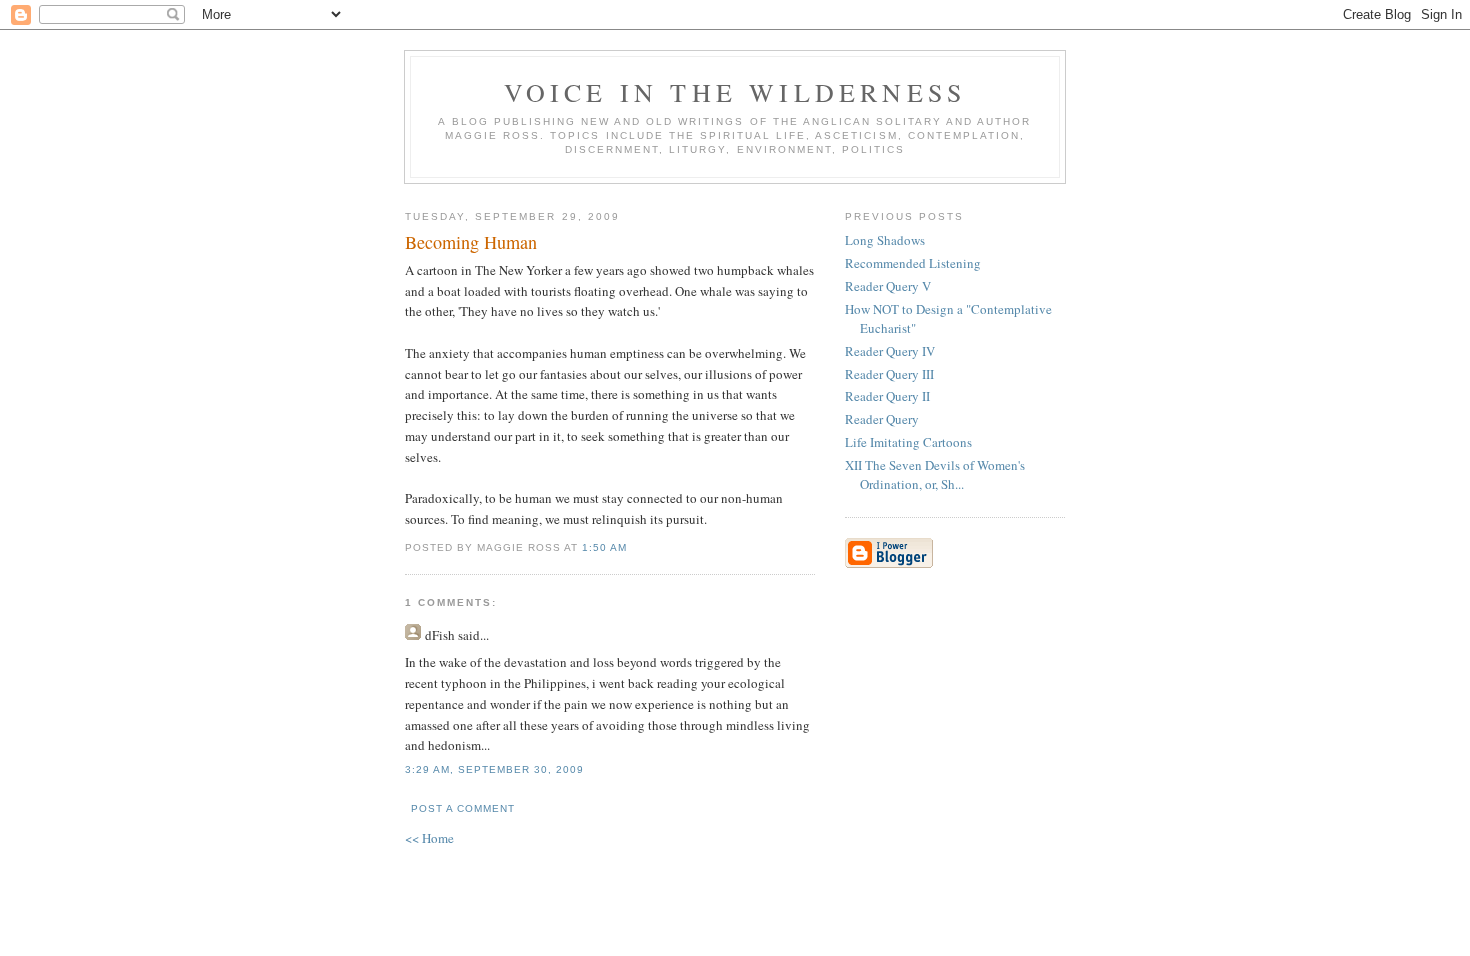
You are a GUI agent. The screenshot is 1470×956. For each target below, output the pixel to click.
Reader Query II (887, 396)
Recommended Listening (913, 263)
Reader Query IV (890, 351)
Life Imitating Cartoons (908, 442)
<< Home (429, 838)
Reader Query (882, 419)
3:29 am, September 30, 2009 (494, 769)
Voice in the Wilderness (735, 92)
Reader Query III (889, 374)
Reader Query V (888, 286)
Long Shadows (885, 240)
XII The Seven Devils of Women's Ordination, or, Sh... (935, 475)
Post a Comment (463, 808)
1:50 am (604, 547)
